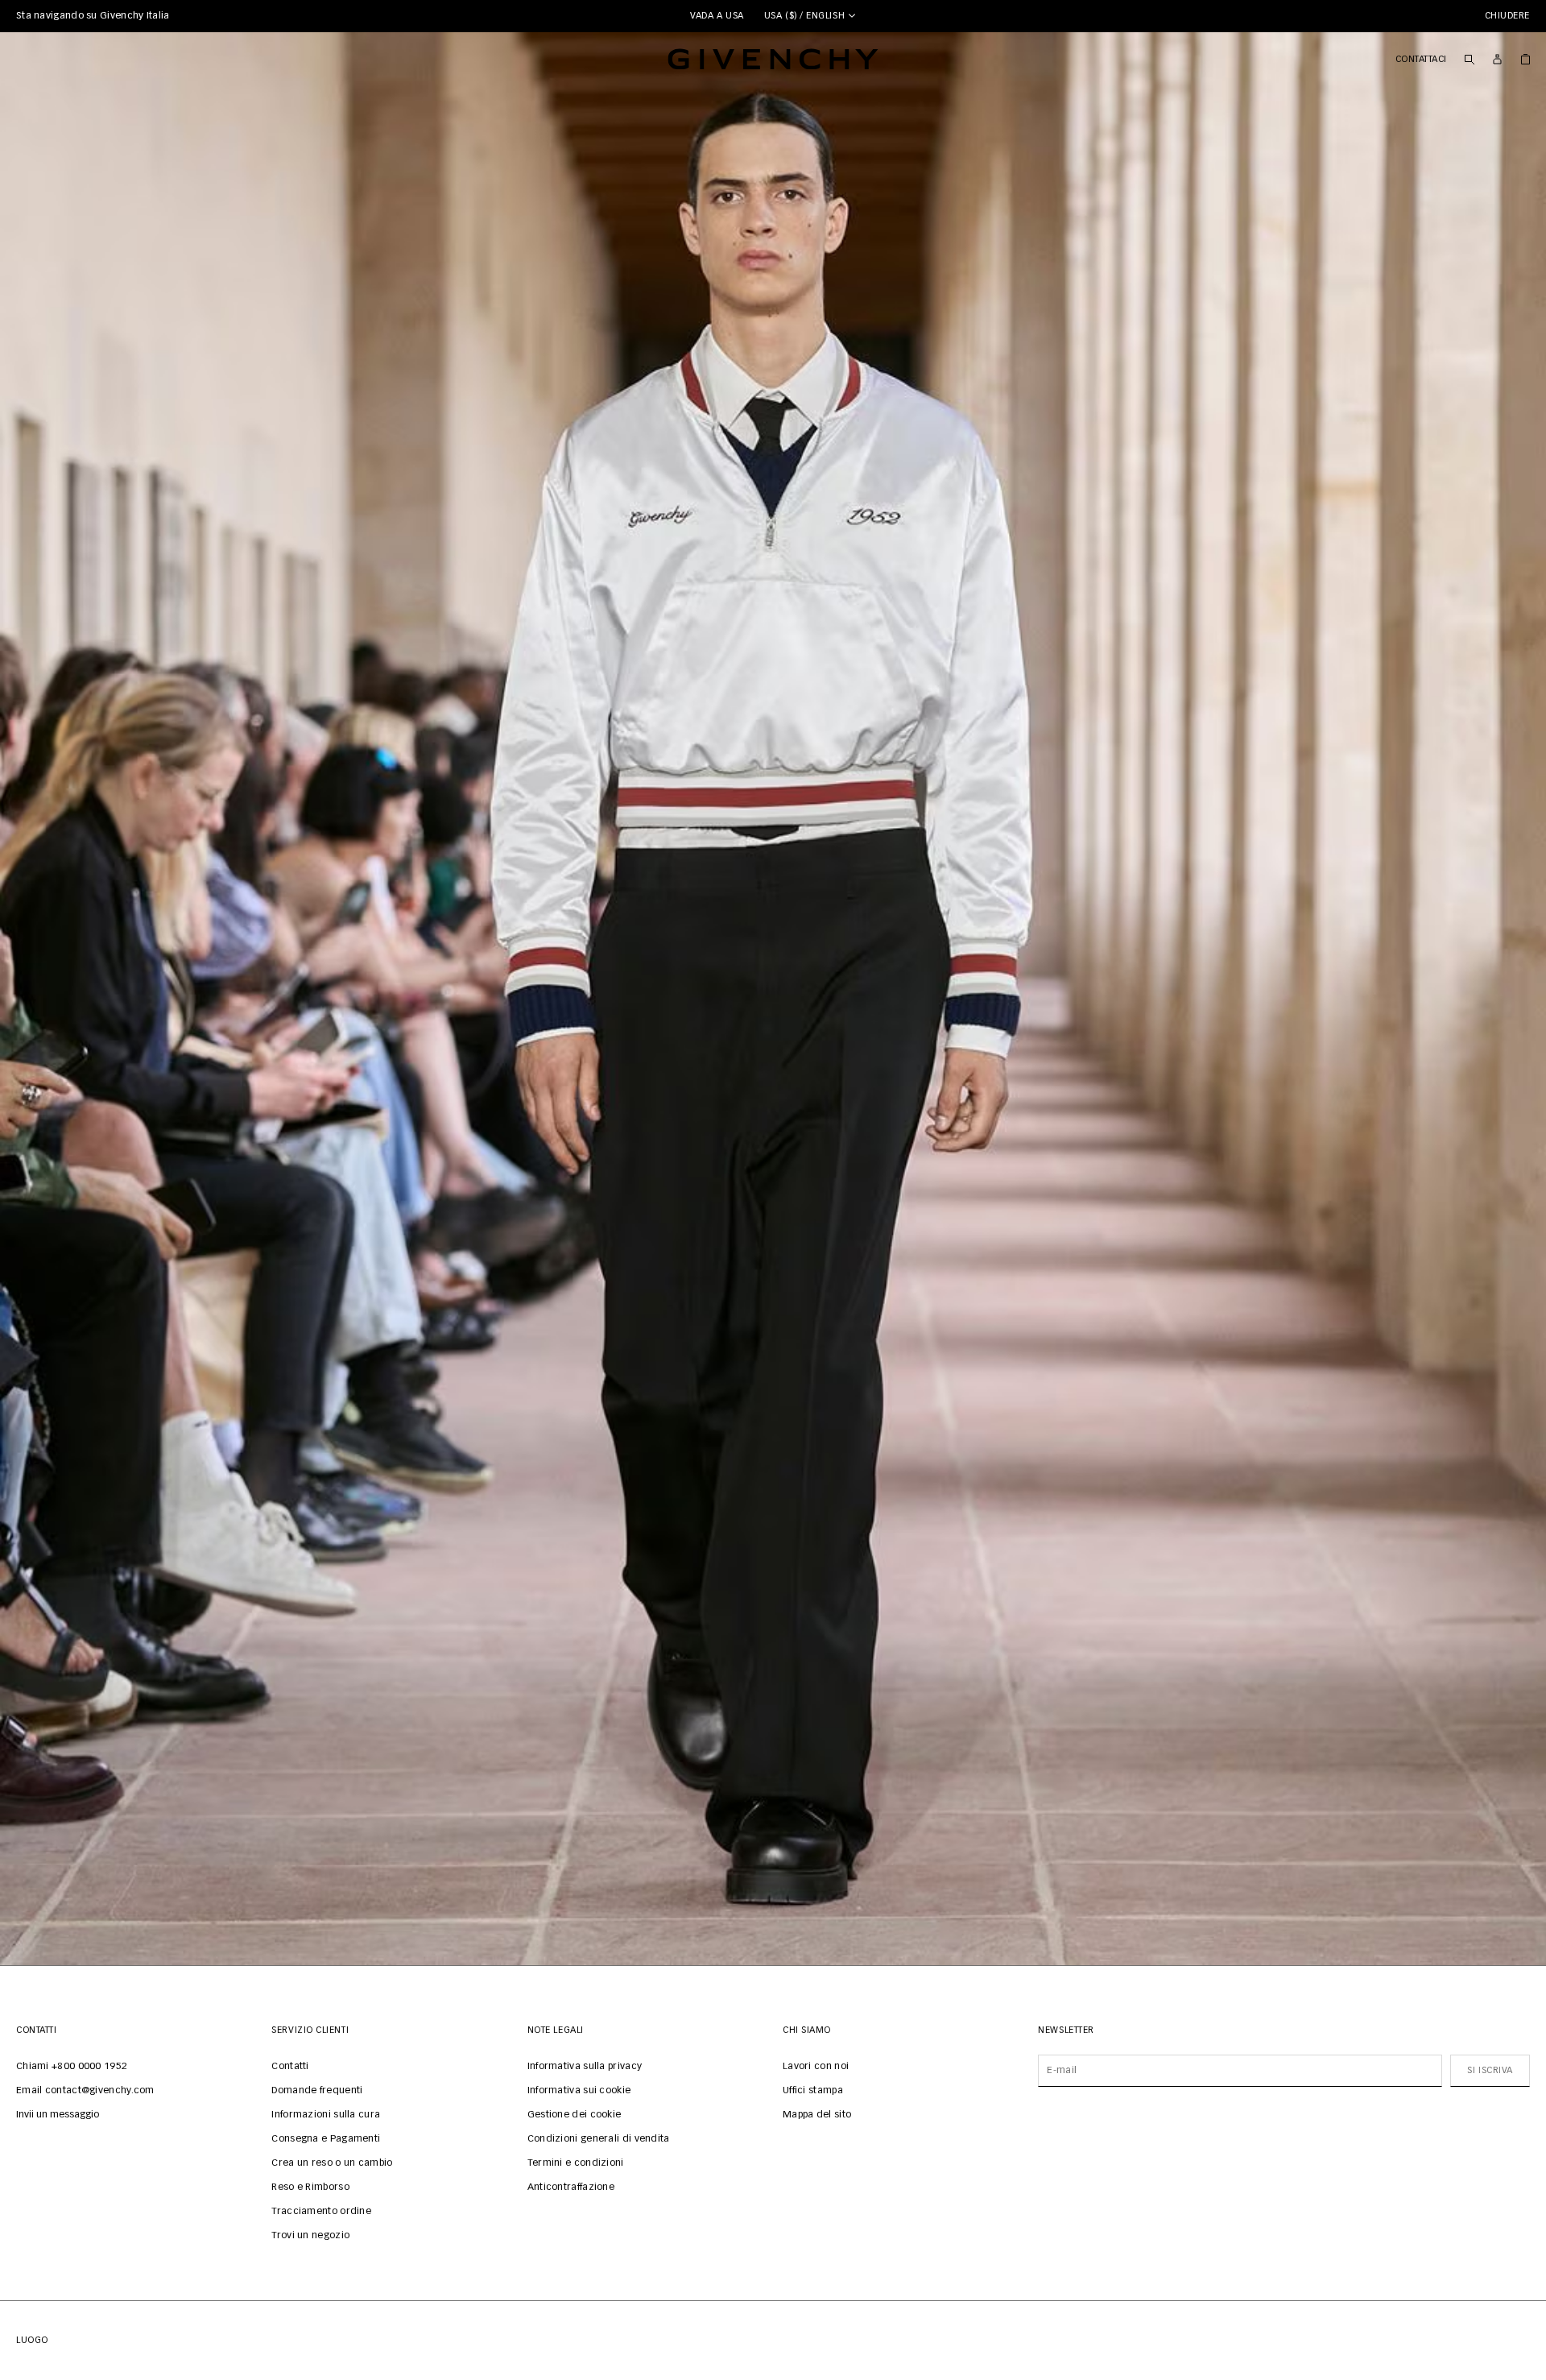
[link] (1525, 59)
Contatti (290, 2067)
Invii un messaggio (58, 2115)
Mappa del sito (817, 2115)
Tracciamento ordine (321, 2212)
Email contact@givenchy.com (85, 2091)
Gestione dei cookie (575, 2115)
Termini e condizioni (576, 2163)
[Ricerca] (1469, 59)
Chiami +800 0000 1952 (72, 2067)
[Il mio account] (1497, 59)
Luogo (32, 2340)
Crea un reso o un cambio (332, 2163)
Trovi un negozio (310, 2236)
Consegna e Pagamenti (326, 2139)
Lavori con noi (816, 2067)
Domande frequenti (317, 2091)
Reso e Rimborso (310, 2188)
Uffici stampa (813, 2091)
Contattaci (1422, 59)
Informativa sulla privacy (585, 2067)
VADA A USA (717, 16)
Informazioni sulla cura (326, 2115)
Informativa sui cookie (579, 2091)
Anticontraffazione (571, 2188)
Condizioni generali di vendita (599, 2139)
